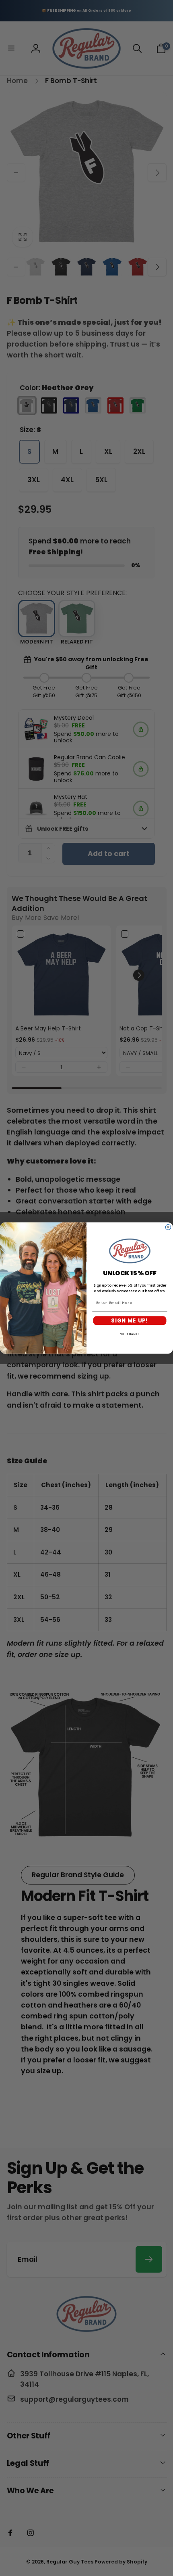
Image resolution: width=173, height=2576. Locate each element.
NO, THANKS (130, 1334)
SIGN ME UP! (130, 1320)
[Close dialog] (168, 1227)
